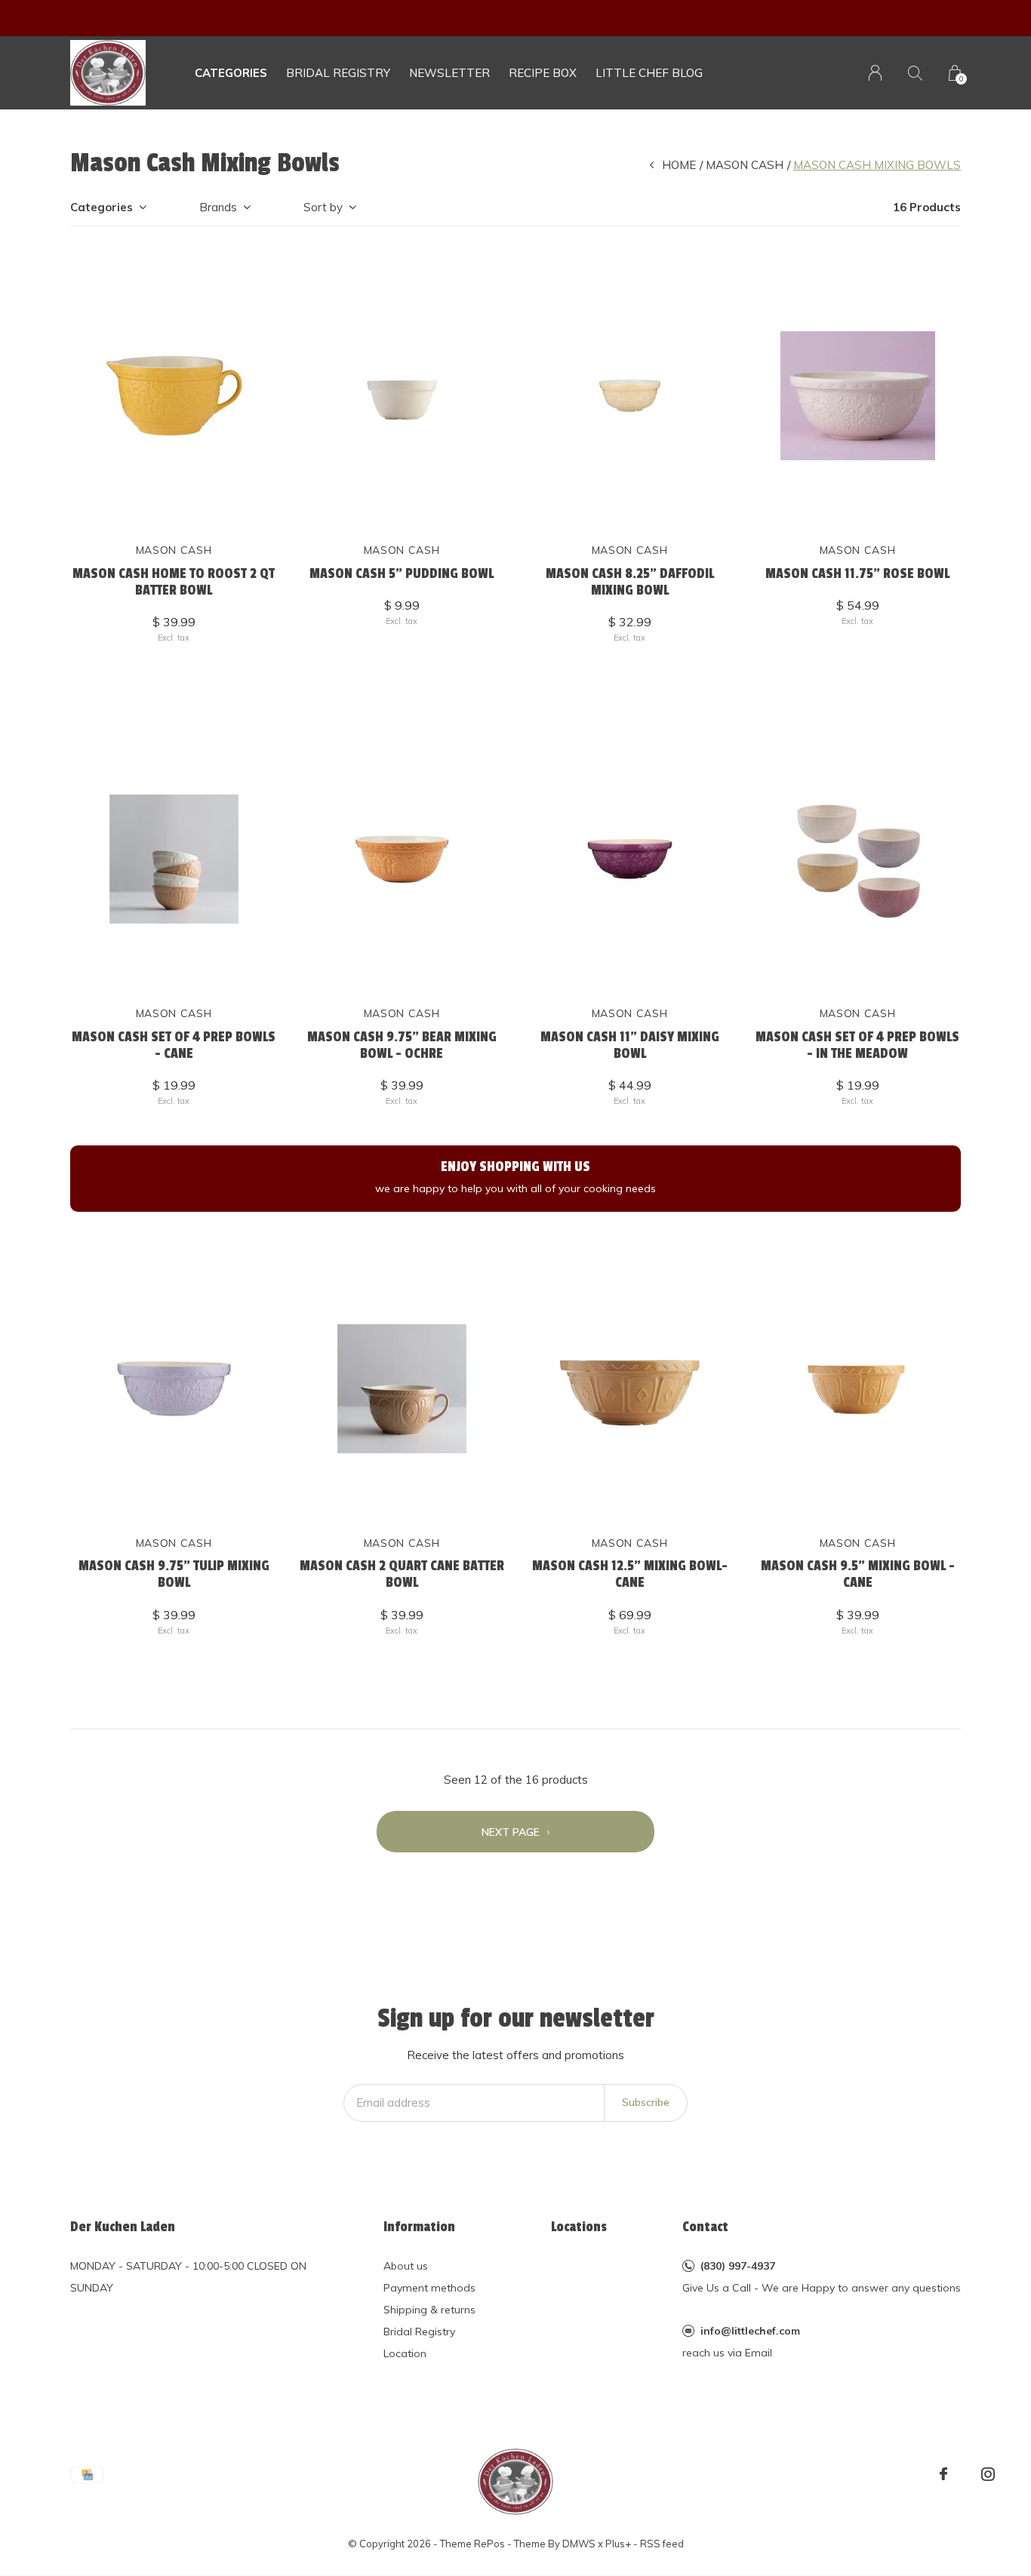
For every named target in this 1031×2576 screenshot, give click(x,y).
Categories (231, 73)
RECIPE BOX (543, 73)
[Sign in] (875, 73)
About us (406, 2266)
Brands (218, 207)
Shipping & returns (429, 2310)
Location (405, 2353)
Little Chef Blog (649, 73)
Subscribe (646, 2102)
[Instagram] (988, 2474)
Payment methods (429, 2288)
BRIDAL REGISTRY (338, 73)
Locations (579, 2227)
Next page (512, 1832)
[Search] (915, 73)
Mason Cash (745, 165)
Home (679, 165)
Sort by (323, 207)
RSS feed (662, 2544)
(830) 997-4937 (738, 2266)
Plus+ (618, 2544)
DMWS (579, 2544)
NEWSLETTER (449, 73)
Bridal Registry (419, 2332)
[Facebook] (943, 2474)
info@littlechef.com (750, 2331)
